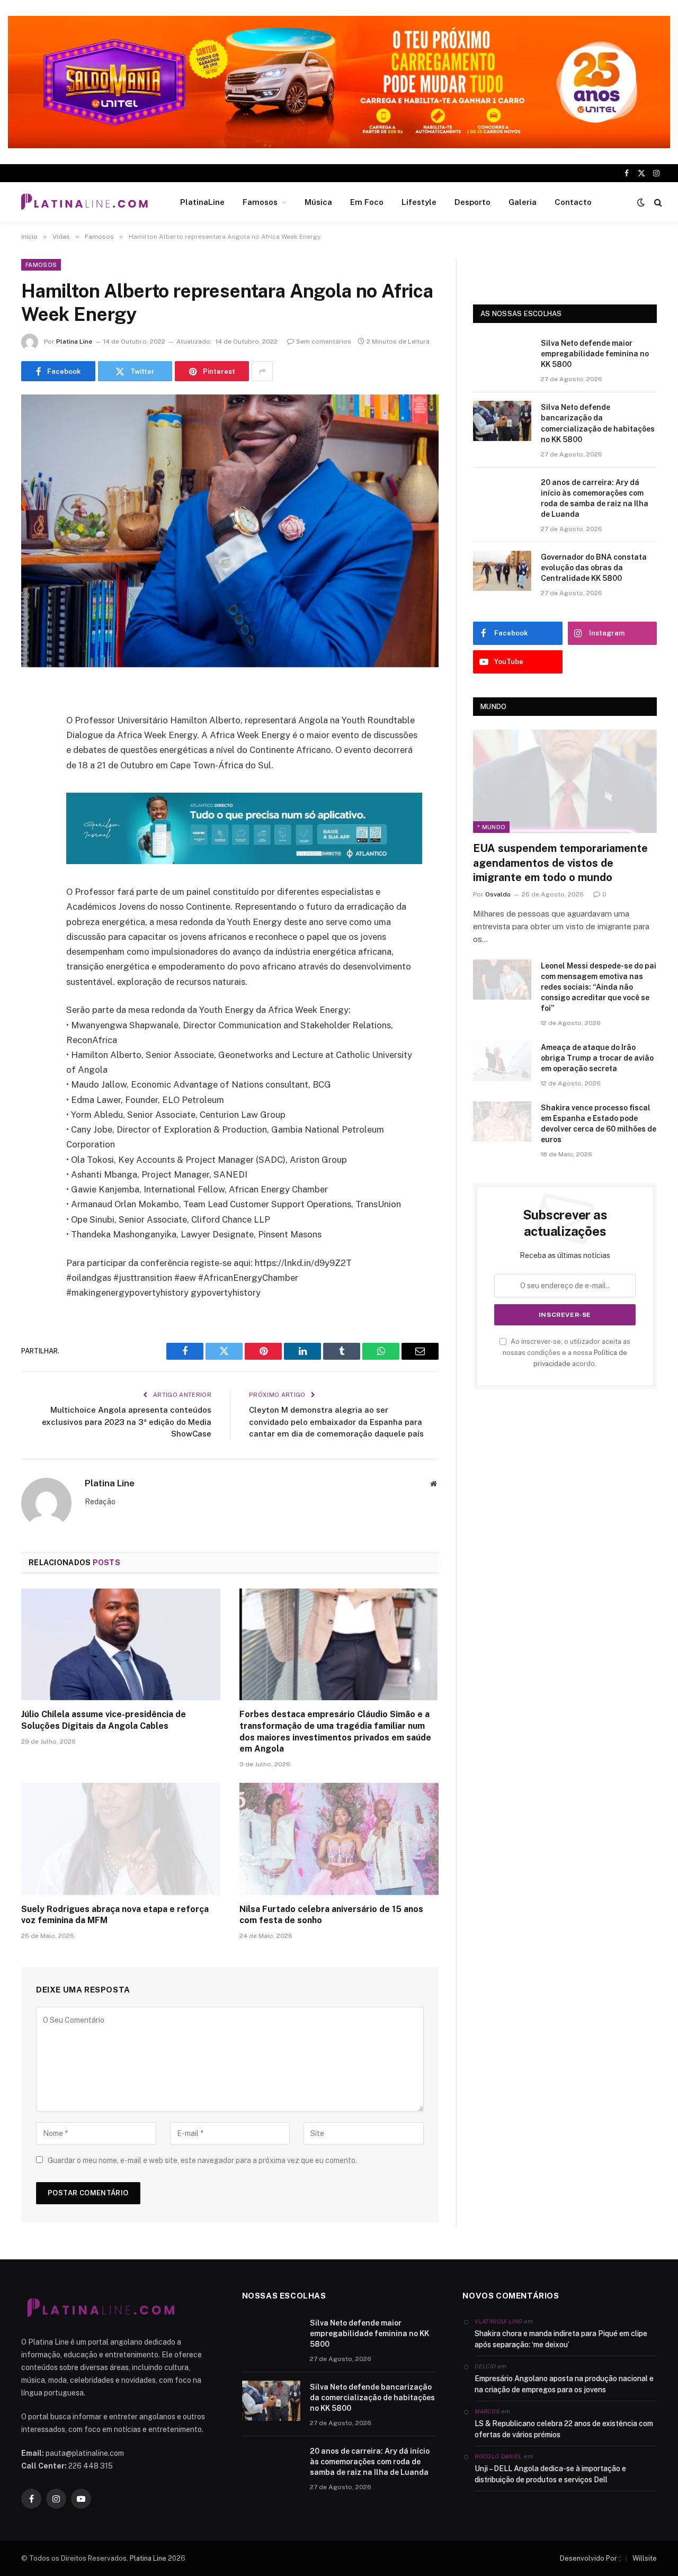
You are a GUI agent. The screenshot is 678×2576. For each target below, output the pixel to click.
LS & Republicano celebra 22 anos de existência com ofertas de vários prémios (564, 2429)
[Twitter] (32, 747)
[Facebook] (32, 720)
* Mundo (491, 827)
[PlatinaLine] (84, 202)
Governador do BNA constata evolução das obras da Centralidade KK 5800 (594, 568)
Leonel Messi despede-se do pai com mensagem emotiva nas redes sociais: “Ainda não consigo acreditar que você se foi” (599, 987)
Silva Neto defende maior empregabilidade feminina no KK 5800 (595, 354)
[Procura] (657, 203)
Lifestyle (419, 202)
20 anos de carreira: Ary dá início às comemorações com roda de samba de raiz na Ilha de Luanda (595, 498)
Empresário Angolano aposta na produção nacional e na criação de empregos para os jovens (564, 2384)
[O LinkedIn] (32, 774)
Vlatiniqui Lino (498, 2321)
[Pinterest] (32, 801)
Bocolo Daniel (498, 2456)
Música (318, 202)
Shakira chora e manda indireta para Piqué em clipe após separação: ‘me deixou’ (561, 2339)
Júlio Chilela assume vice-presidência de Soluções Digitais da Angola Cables (104, 1720)
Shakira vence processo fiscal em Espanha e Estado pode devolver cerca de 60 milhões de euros (599, 1124)
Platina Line (74, 342)
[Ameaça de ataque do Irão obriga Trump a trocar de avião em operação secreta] (502, 1061)
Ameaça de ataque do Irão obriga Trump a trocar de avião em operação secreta (597, 1058)
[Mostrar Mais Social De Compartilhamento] (262, 371)
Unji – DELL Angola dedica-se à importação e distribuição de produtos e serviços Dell (550, 2474)
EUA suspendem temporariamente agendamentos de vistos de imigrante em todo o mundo (560, 863)
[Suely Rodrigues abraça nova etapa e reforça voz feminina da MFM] (121, 1839)
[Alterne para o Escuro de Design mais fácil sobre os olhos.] (641, 202)
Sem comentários (324, 342)
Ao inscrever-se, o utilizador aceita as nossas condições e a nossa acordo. (567, 1353)
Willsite (645, 2558)
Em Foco (367, 202)
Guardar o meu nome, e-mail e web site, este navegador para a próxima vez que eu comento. (202, 2160)
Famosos (260, 202)
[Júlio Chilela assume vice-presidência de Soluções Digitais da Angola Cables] (121, 1645)
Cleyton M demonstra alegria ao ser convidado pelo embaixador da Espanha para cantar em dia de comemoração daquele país (336, 1422)
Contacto (573, 202)
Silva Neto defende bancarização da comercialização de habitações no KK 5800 (598, 423)
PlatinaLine (202, 202)
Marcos (487, 2411)
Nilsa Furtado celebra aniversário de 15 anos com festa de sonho (331, 1915)
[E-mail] (32, 828)
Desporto (472, 202)
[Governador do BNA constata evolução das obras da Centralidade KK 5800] (502, 571)
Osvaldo (498, 894)
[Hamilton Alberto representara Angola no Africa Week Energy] (230, 531)
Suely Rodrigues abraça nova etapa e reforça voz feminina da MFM (115, 1915)
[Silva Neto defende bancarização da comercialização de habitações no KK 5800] (502, 421)
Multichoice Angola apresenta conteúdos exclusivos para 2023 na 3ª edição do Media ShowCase (127, 1422)
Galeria (523, 202)
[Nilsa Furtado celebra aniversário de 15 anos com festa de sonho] (339, 1839)
